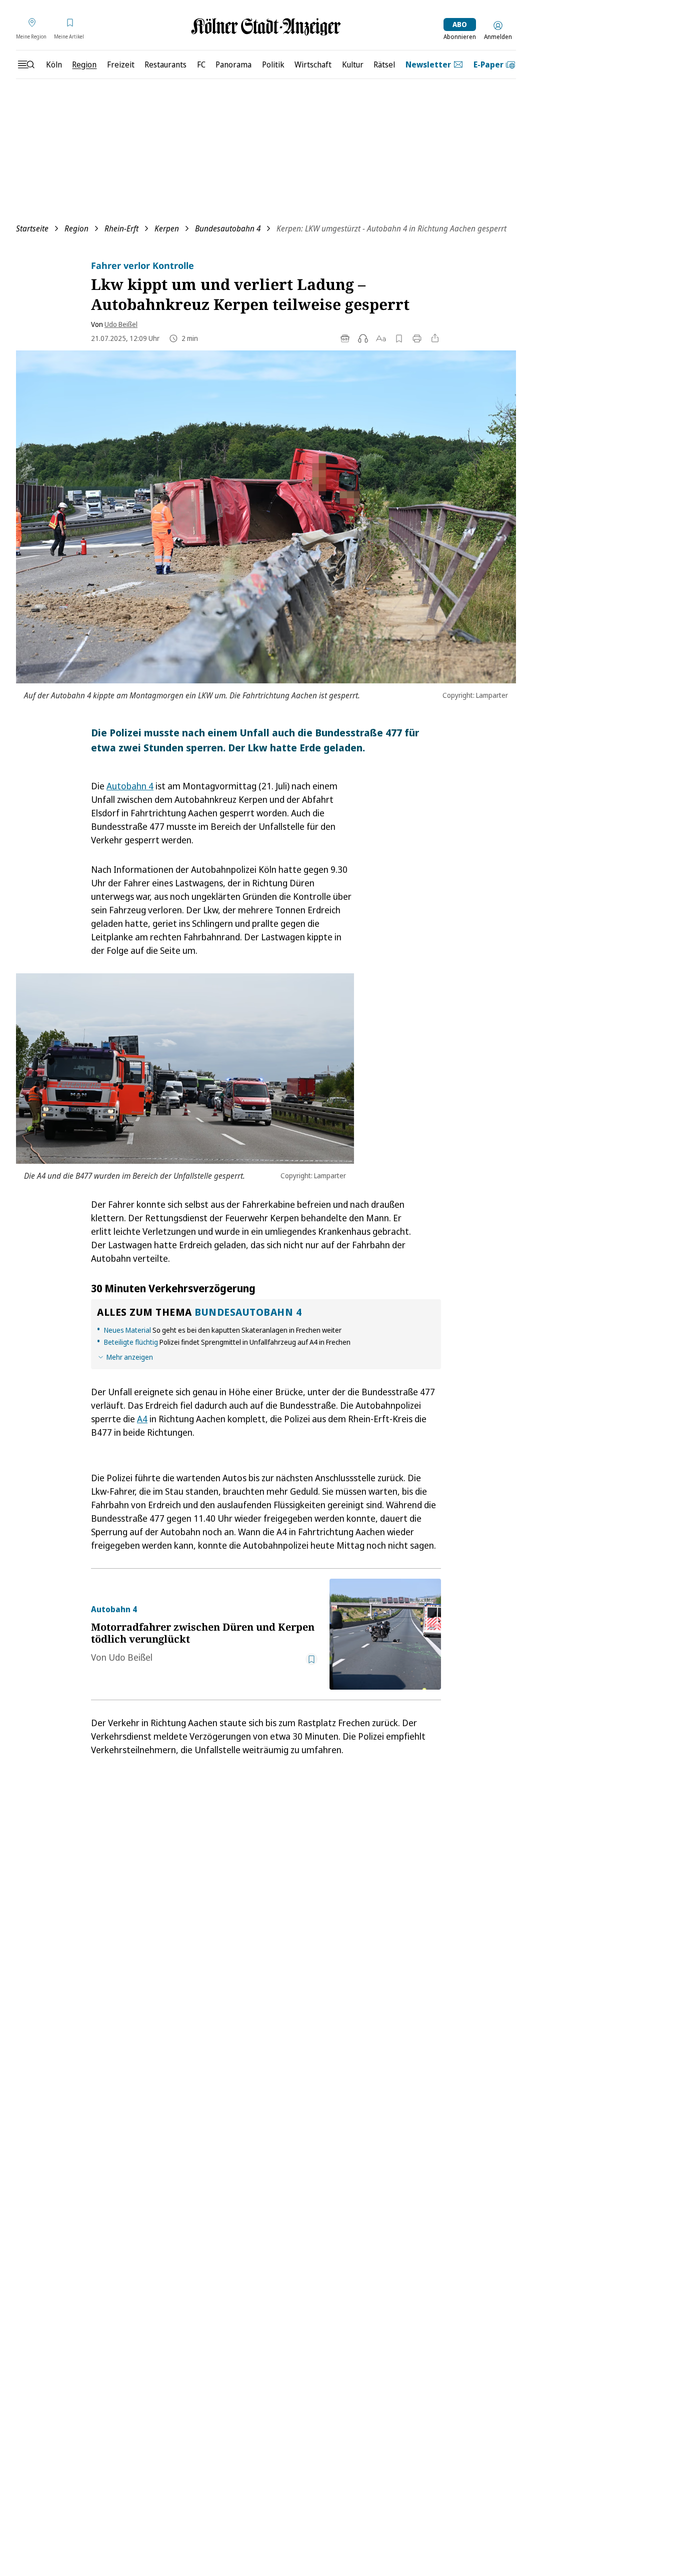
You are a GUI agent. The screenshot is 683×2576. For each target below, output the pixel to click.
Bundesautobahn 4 (228, 228)
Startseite (32, 228)
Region (76, 228)
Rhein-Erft (121, 228)
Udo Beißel (121, 324)
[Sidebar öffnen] (26, 64)
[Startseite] (266, 27)
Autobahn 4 (130, 786)
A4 (142, 1419)
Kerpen (167, 228)
